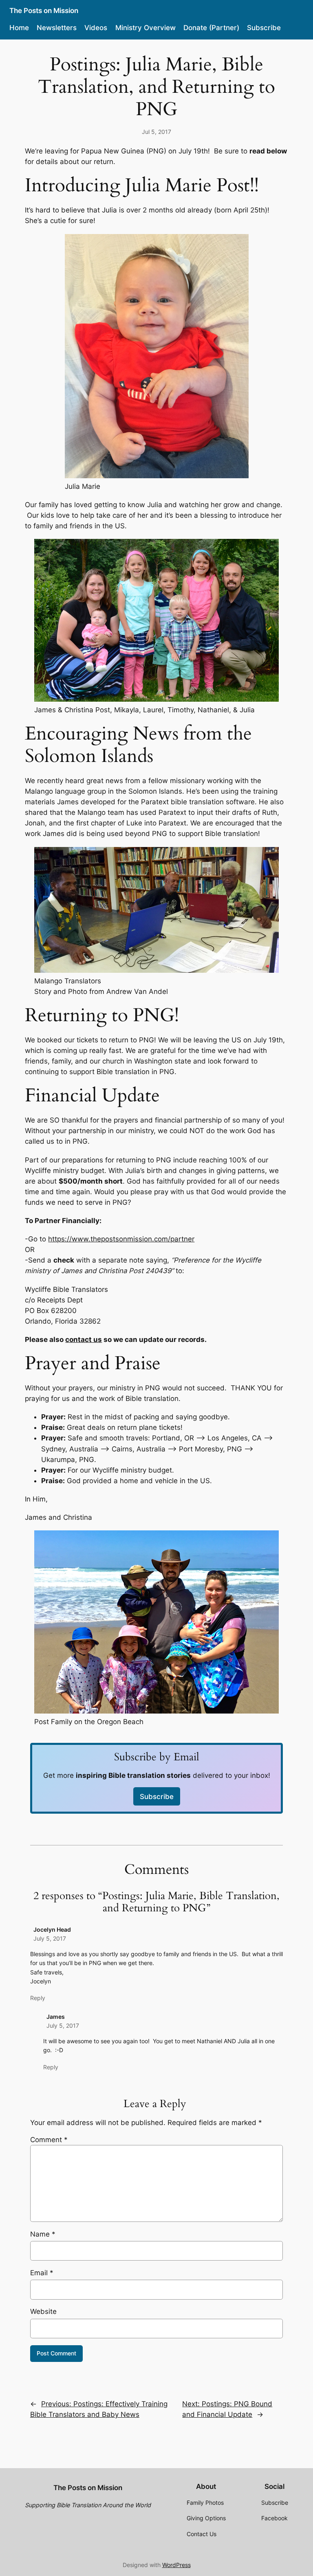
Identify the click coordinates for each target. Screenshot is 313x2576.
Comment (49, 2140)
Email (42, 2273)
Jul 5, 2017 (156, 132)
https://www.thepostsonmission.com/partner (121, 1239)
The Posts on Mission (44, 11)
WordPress (176, 2565)
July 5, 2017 (50, 1938)
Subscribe (157, 1797)
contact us (84, 1339)
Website (43, 2311)
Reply (38, 1998)
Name (43, 2234)
